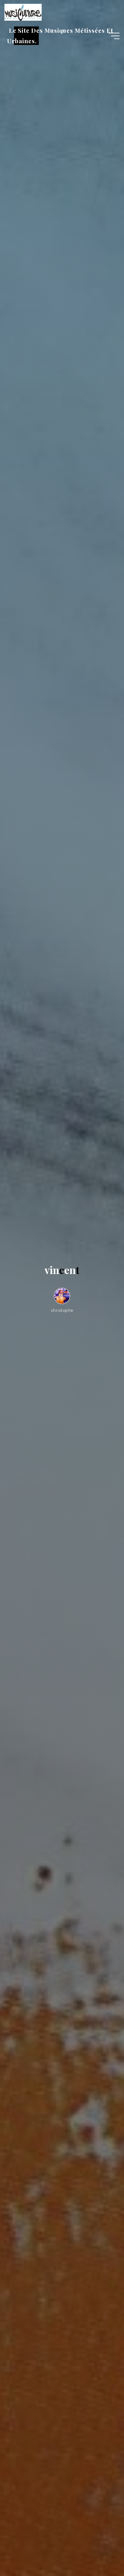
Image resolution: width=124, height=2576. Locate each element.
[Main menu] (114, 36)
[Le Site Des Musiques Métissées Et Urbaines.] (23, 12)
